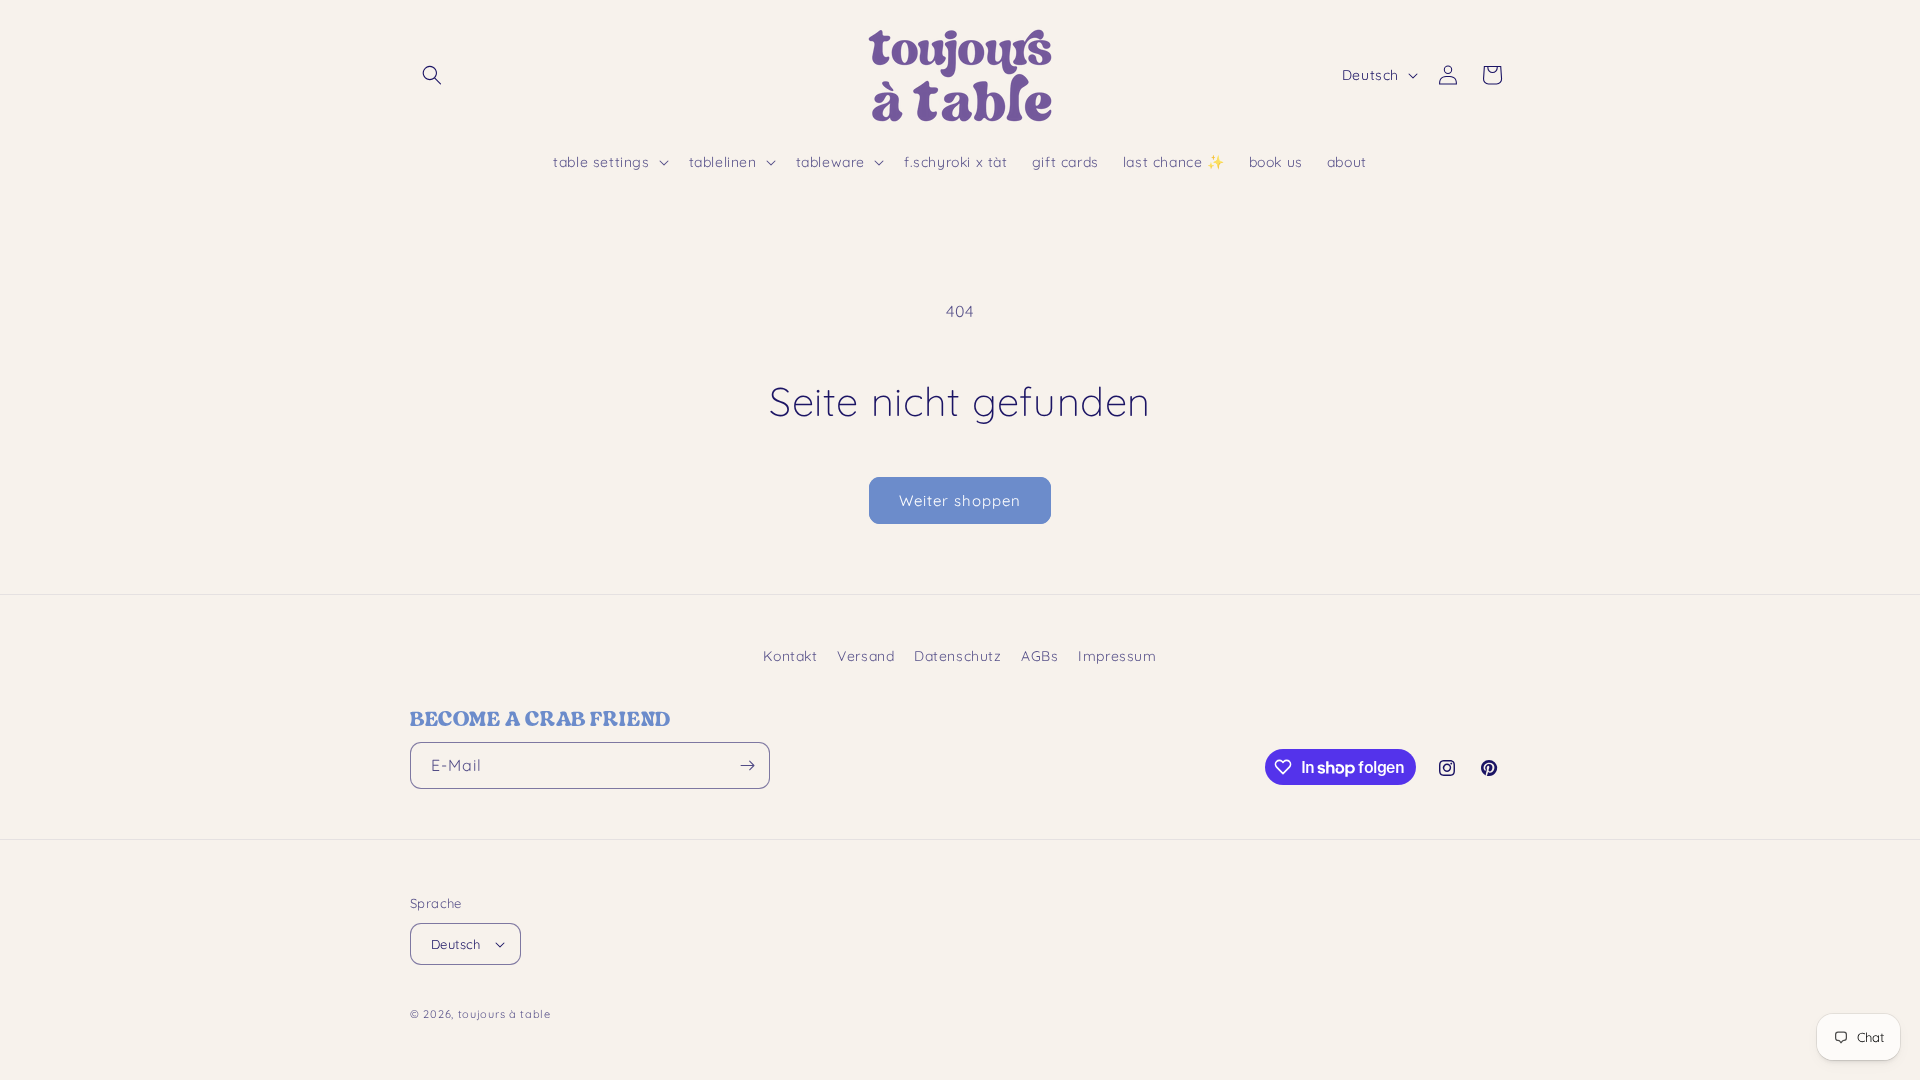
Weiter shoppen (960, 500)
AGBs (1039, 656)
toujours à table (504, 1014)
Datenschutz (958, 656)
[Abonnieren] (747, 765)
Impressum (1117, 656)
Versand (865, 656)
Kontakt (790, 656)
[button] (432, 75)
